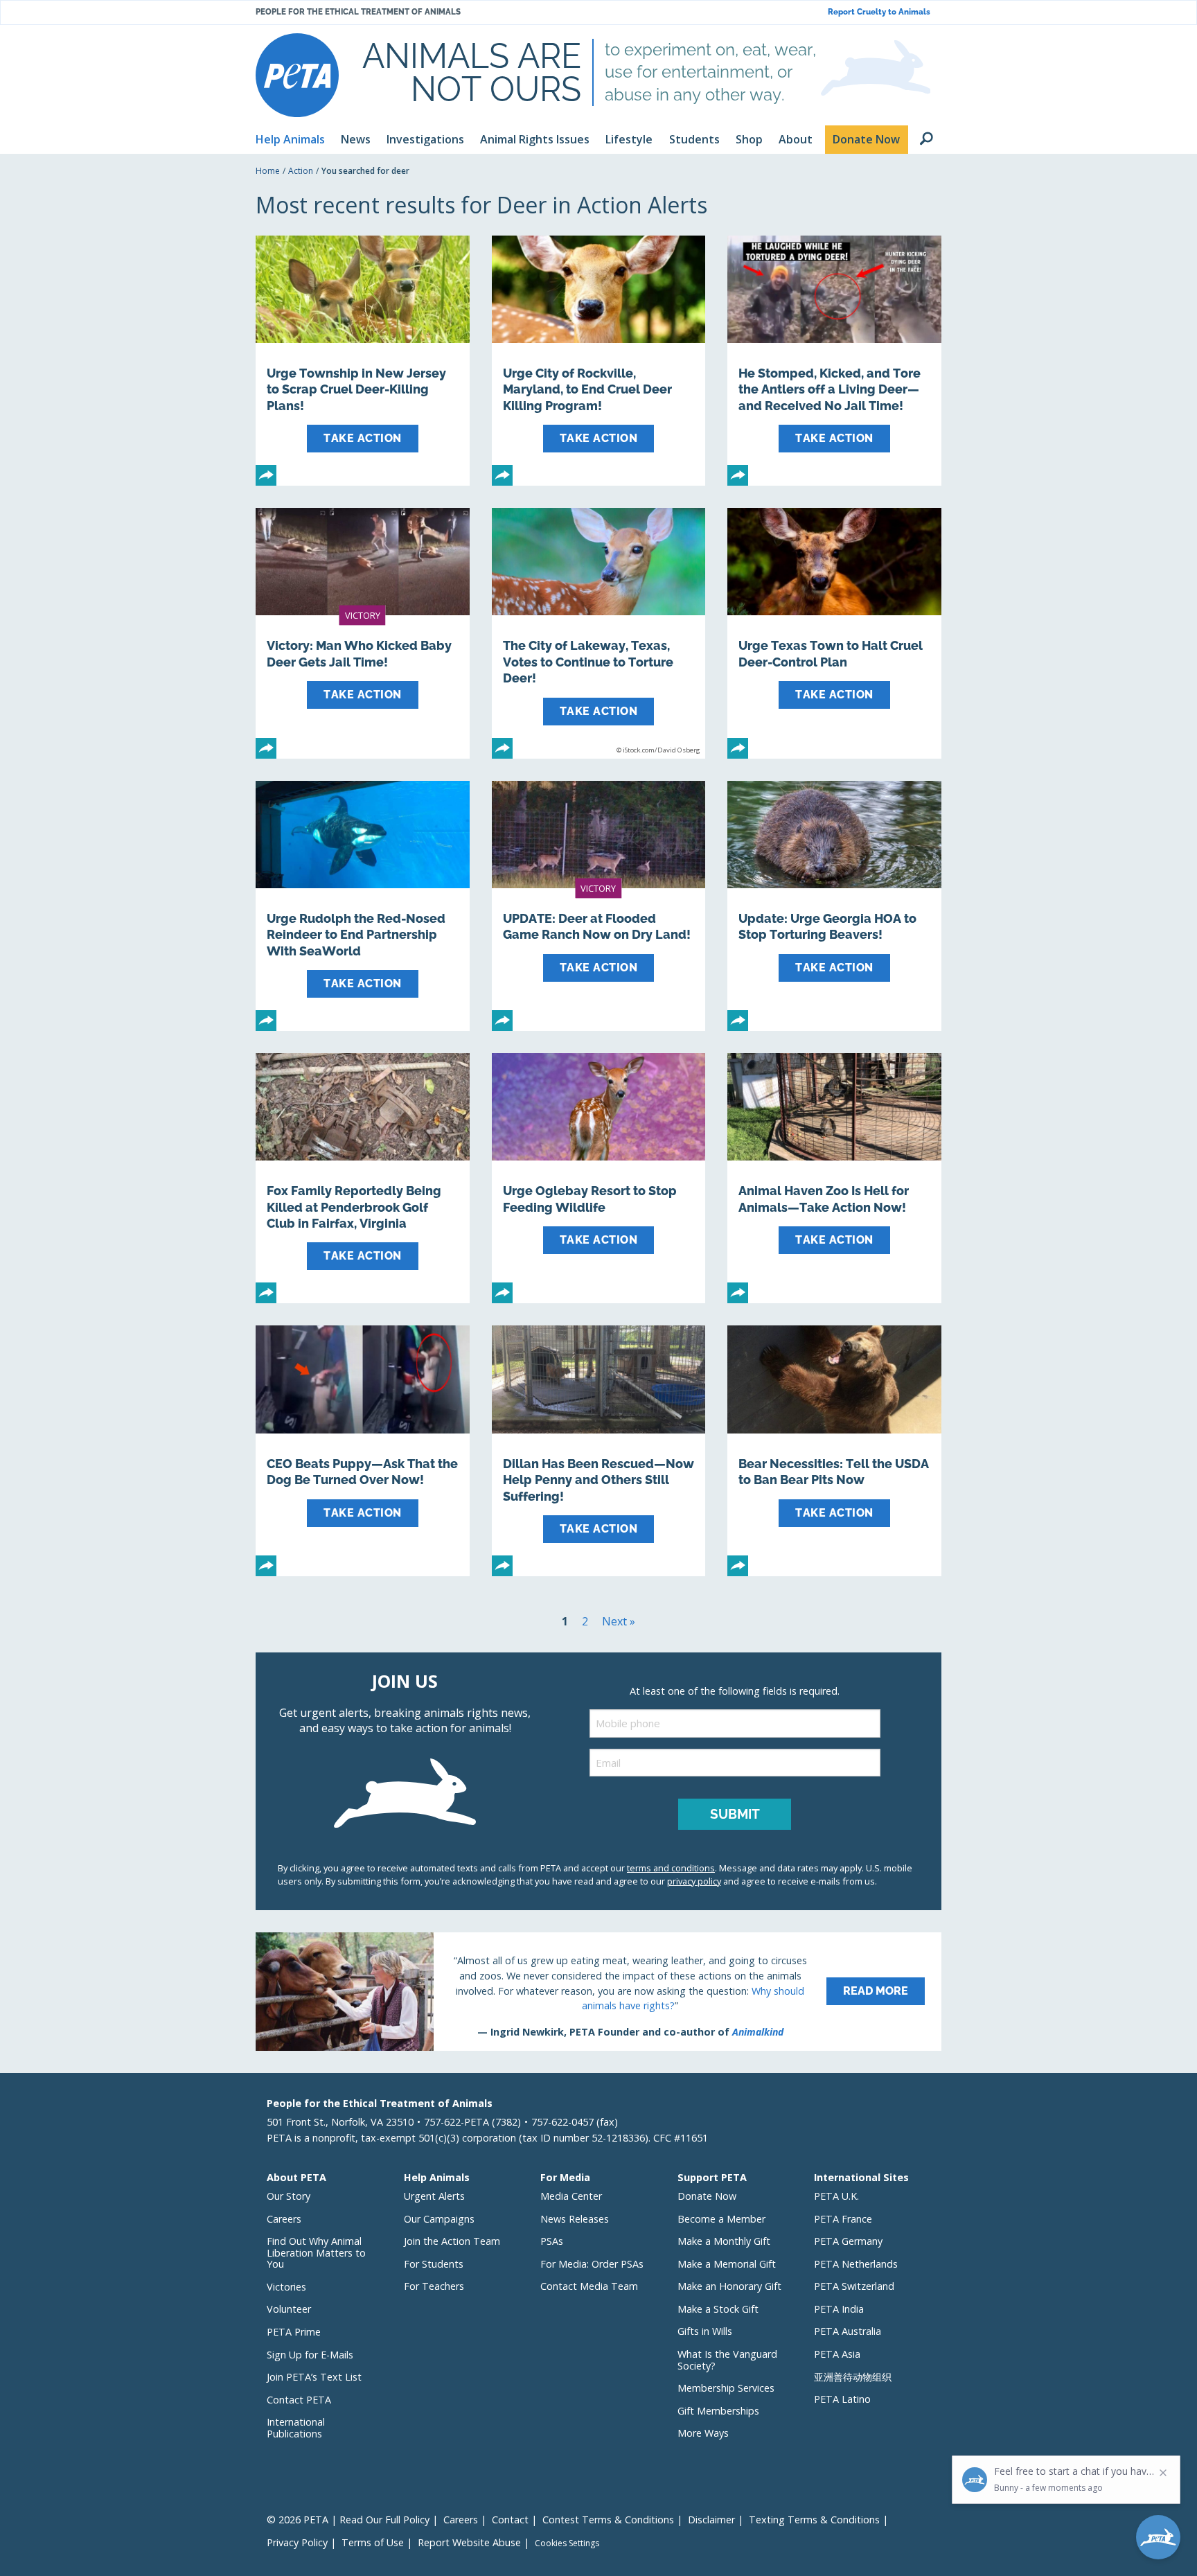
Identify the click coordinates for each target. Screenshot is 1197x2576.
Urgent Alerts (434, 2196)
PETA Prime (294, 2332)
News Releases (575, 2219)
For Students (434, 2264)
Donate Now (707, 2196)
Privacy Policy (297, 2542)
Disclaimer (711, 2520)
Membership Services (726, 2388)
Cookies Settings (567, 2543)
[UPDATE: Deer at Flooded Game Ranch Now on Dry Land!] (599, 906)
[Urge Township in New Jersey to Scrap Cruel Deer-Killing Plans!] (363, 361)
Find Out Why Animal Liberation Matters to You (316, 2252)
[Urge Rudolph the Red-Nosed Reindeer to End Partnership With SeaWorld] (363, 906)
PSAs (552, 2241)
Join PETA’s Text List (314, 2377)
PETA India (839, 2309)
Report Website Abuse (469, 2542)
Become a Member (721, 2219)
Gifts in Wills (705, 2331)
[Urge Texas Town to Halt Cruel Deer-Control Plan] (834, 633)
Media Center (571, 2196)
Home (268, 171)
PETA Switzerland (854, 2286)
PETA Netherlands (856, 2264)
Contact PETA (299, 2400)
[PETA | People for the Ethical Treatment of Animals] (297, 75)
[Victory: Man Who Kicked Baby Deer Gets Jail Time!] (363, 633)
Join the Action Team (452, 2241)
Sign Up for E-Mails (310, 2355)
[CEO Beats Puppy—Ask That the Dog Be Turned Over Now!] (363, 1450)
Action (301, 171)
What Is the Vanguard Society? (727, 2360)
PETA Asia (837, 2354)
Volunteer (289, 2309)
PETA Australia (848, 2331)
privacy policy (694, 1881)
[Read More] (598, 1991)
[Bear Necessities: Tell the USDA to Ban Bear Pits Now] (834, 1450)
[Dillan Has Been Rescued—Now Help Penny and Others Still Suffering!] (599, 1450)
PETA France (843, 2219)
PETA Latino (842, 2399)
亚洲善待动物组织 (853, 2377)
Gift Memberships (718, 2411)
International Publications (296, 2428)
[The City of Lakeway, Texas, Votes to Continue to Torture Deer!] (599, 633)
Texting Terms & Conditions (814, 2520)
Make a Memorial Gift (727, 2264)
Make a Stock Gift (718, 2309)
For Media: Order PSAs (592, 2264)
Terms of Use (373, 2542)
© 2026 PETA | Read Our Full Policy (348, 2520)
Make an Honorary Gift (729, 2286)
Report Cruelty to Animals (879, 12)
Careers (284, 2219)
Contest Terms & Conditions (608, 2520)
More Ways (703, 2433)
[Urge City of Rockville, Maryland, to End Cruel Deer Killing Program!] (599, 361)
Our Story (289, 2196)
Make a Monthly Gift (724, 2241)
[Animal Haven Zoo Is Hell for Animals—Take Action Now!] (834, 1178)
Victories (286, 2287)
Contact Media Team (589, 2286)
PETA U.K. (836, 2196)
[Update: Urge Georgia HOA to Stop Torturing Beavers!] (834, 906)
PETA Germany (848, 2241)
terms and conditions (671, 1868)
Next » (619, 1621)
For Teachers (434, 2286)
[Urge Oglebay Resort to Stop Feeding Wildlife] (599, 1178)
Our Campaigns (439, 2219)
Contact (510, 2520)
